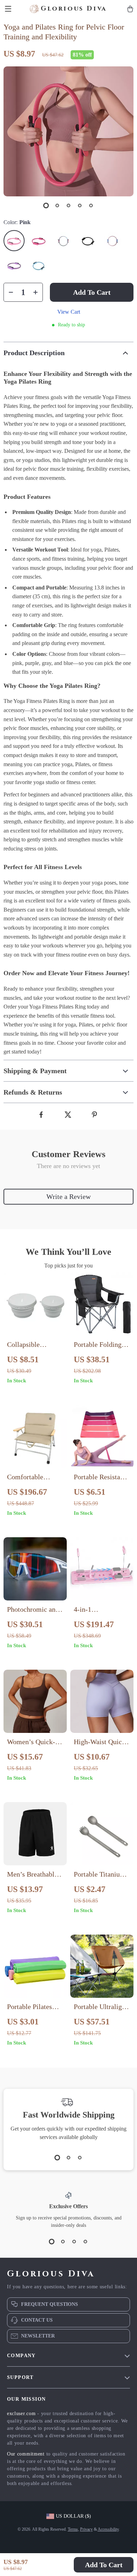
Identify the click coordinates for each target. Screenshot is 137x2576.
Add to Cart (104, 2565)
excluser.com (21, 2414)
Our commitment (26, 2454)
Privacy (86, 2529)
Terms (73, 2529)
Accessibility (108, 2529)
